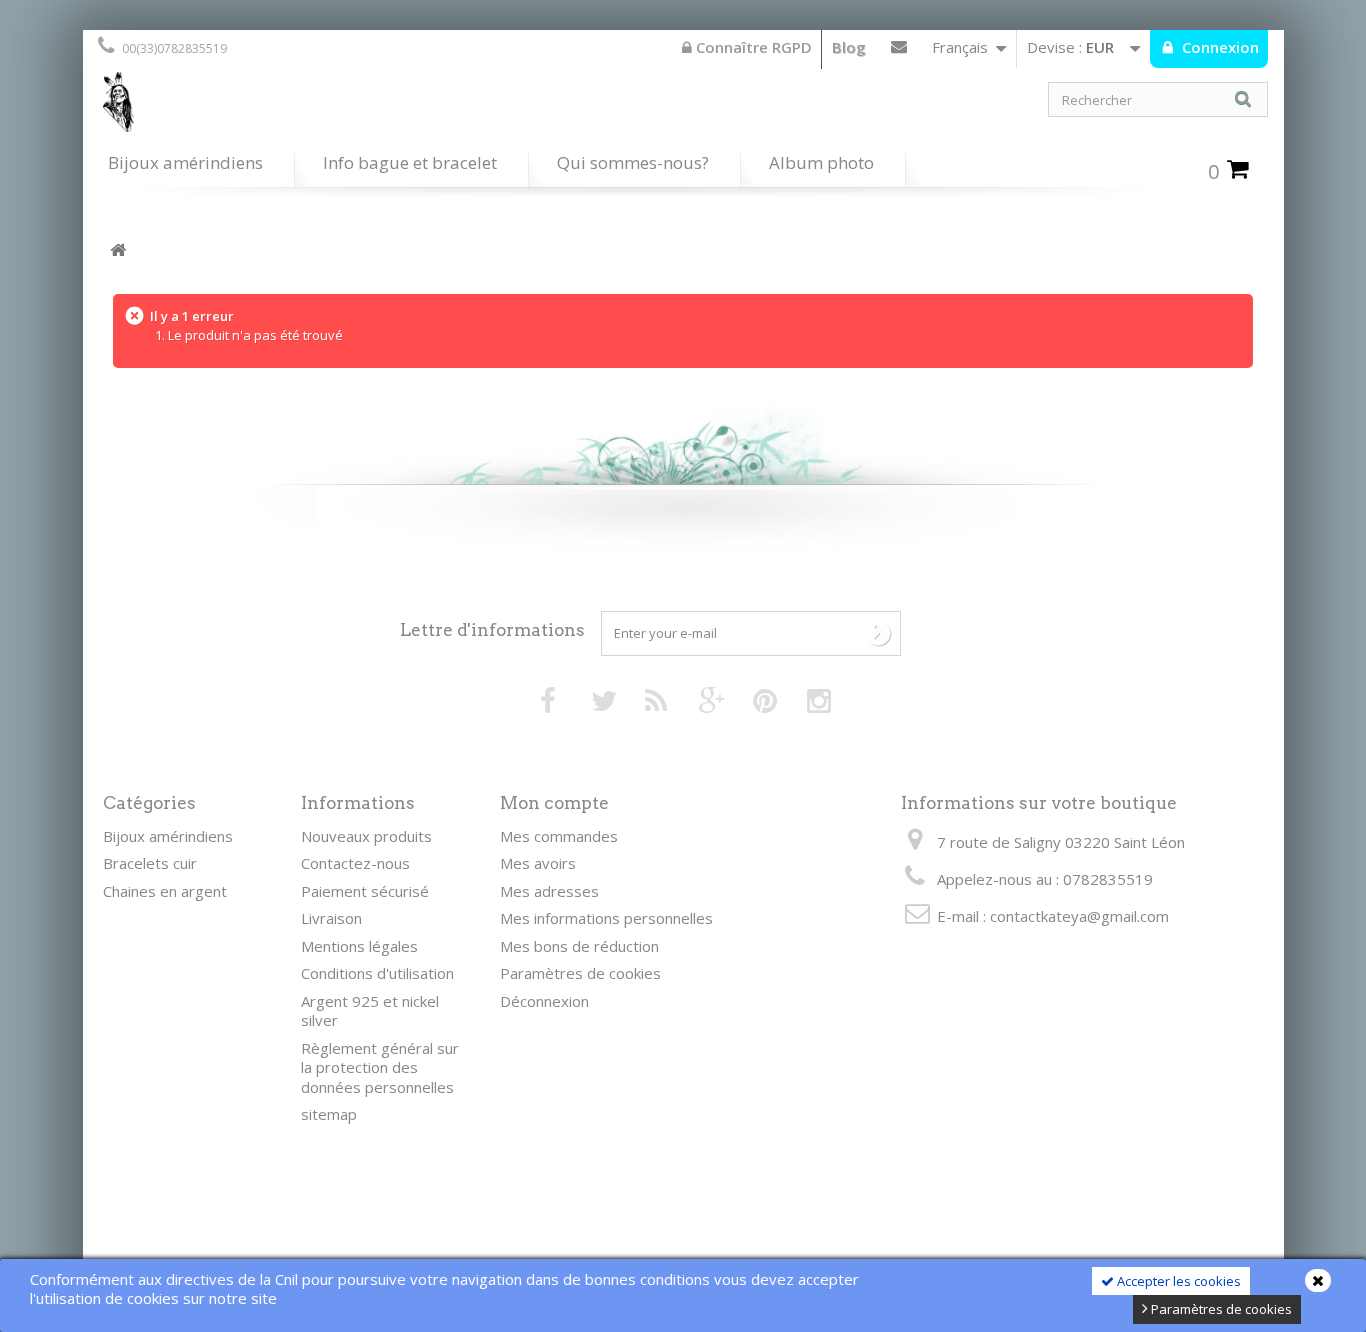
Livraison (331, 918)
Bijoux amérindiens (185, 162)
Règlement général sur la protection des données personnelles (380, 1067)
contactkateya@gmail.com (1079, 916)
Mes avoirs (538, 863)
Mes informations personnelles (606, 918)
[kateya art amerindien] (383, 107)
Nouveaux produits (366, 836)
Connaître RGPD (752, 47)
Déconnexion (544, 1001)
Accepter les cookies (1177, 1281)
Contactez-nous (899, 51)
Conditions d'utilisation (377, 973)
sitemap (329, 1114)
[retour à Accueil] (118, 250)
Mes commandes (559, 836)
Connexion (1218, 47)
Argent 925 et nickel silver (370, 1011)
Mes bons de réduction (579, 946)
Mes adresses (549, 891)
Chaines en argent (165, 891)
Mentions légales (359, 946)
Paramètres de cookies (1220, 1309)
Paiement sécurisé (365, 891)
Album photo (821, 162)
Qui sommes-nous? (633, 162)
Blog (849, 47)
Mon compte (554, 803)
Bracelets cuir (150, 863)
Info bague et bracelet (410, 162)
